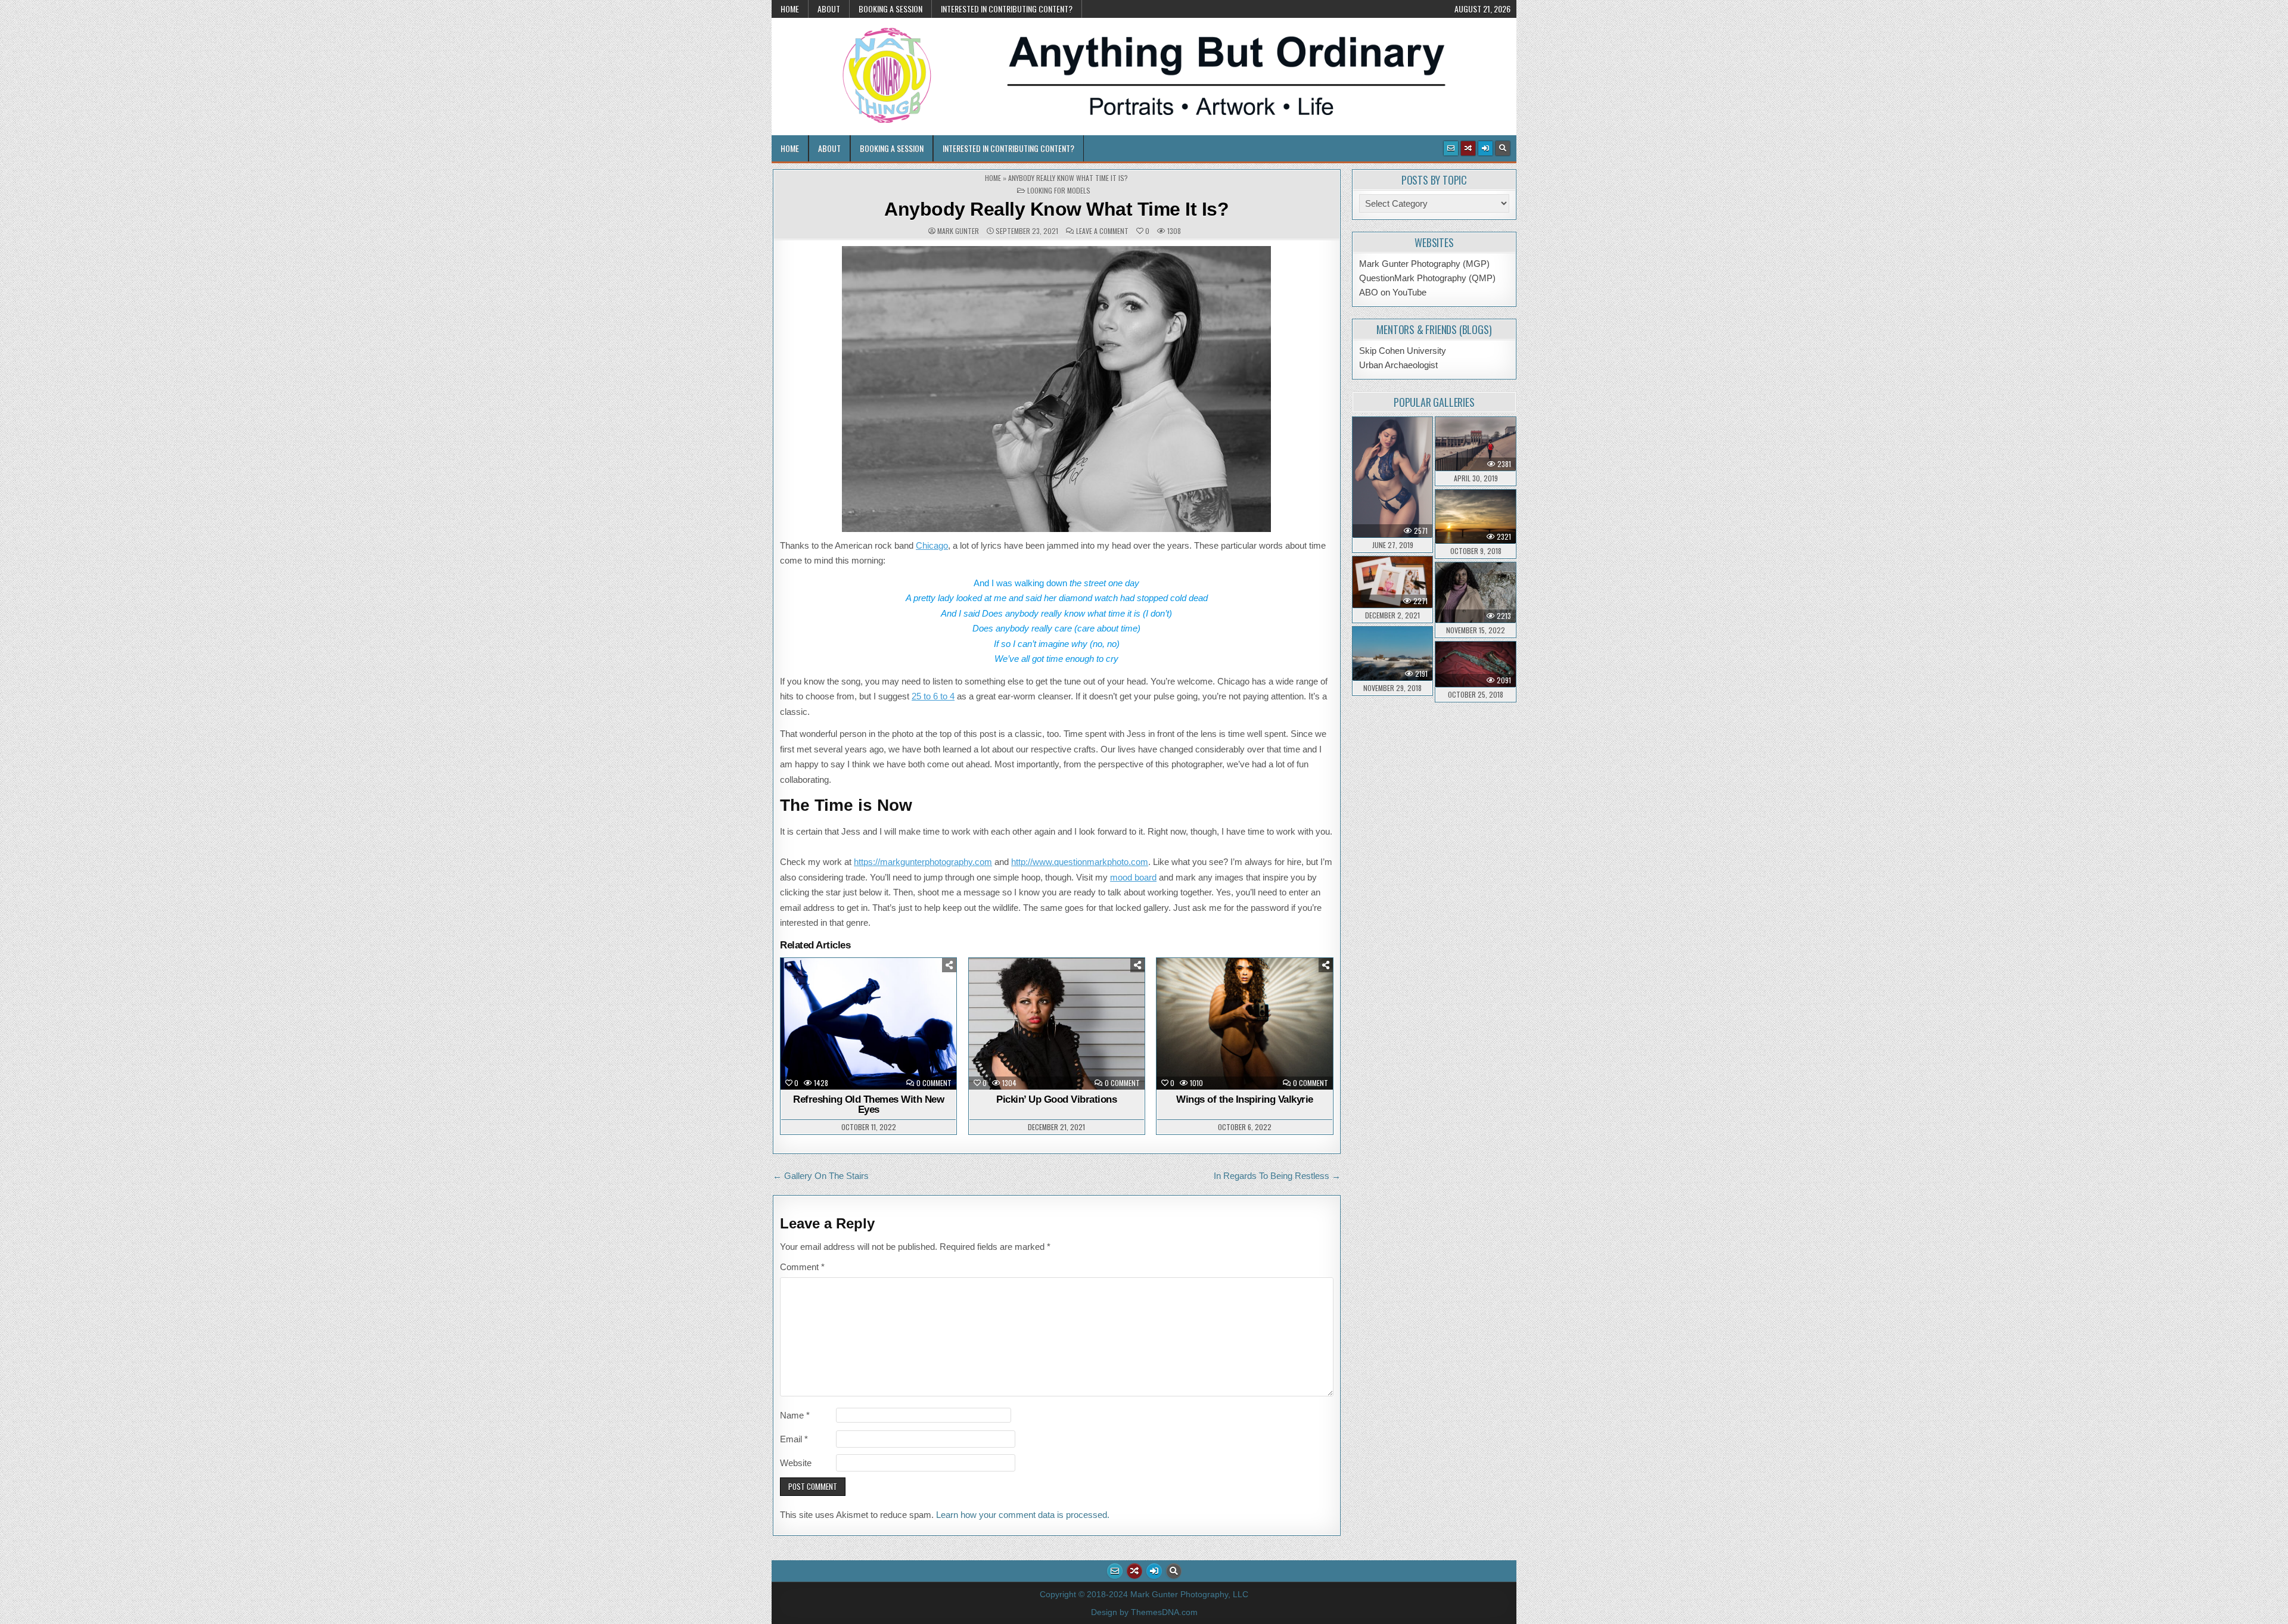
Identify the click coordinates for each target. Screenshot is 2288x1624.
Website (796, 1463)
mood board (1133, 877)
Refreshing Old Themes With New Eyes (868, 1105)
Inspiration (1205, 989)
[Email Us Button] (1451, 148)
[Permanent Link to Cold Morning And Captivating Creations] (1476, 592)
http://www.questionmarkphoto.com (1080, 862)
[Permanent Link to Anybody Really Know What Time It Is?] (1057, 389)
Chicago (932, 545)
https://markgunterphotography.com (923, 862)
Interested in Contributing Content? (1007, 9)
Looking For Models (1059, 191)
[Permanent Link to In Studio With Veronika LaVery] (1393, 477)
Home (790, 9)
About (829, 9)
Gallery (829, 989)
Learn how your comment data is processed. (1023, 1515)
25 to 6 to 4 (933, 696)
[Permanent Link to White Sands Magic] (1393, 654)
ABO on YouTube (1393, 292)
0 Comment (934, 1083)
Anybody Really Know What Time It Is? (1056, 209)
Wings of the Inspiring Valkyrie (1245, 1099)
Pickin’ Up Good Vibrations (1056, 1099)
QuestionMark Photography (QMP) (1427, 278)
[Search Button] (1503, 148)
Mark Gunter (958, 231)
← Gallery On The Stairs (821, 1176)
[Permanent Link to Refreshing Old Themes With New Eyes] (868, 1024)
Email (794, 1439)
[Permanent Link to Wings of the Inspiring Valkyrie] (1244, 1024)
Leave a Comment (1102, 231)
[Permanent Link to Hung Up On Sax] (1476, 664)
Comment (802, 1267)
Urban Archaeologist (1398, 365)
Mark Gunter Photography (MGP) (1424, 264)
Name (795, 1415)
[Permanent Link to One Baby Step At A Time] (1476, 444)
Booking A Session (890, 9)
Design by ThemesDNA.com (1144, 1612)
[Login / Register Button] (1485, 148)
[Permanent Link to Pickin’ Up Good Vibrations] (1057, 1024)
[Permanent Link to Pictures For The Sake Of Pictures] (1393, 582)
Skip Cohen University (1403, 351)
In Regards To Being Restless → (1277, 1176)
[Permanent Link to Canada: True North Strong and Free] (1476, 517)
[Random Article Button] (1468, 148)
